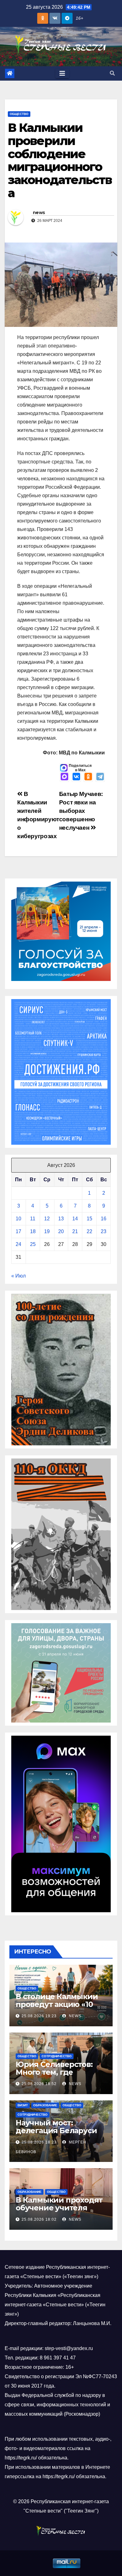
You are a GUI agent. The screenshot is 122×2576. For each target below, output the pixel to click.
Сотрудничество (57, 2056)
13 (61, 1219)
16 (104, 1219)
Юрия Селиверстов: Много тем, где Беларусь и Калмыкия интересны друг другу (59, 2076)
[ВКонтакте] (76, 777)
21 (75, 1231)
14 (75, 1219)
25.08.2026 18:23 (39, 2142)
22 (89, 1231)
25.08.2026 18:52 (39, 2084)
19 (47, 1231)
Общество (19, 114)
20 (61, 1231)
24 (18, 1244)
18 (33, 1231)
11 (33, 1219)
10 (18, 1219)
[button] (112, 73)
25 (33, 1244)
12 (47, 1219)
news (39, 213)
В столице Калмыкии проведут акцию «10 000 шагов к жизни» (57, 2004)
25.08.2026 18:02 (39, 2219)
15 (89, 1219)
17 (18, 1231)
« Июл (18, 1276)
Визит (23, 2105)
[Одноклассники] (88, 777)
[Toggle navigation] (62, 73)
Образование (45, 2105)
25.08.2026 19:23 (39, 2016)
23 (104, 1231)
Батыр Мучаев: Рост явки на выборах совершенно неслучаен (81, 811)
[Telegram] (100, 777)
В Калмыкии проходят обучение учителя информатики (59, 2208)
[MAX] (64, 777)
